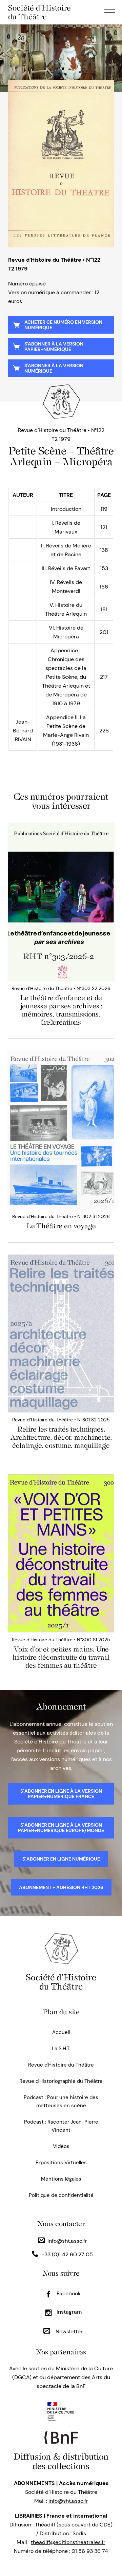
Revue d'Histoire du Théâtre (61, 2065)
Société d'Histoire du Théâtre (39, 12)
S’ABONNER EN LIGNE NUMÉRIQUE (61, 1859)
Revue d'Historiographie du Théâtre (61, 2081)
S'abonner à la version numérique (54, 368)
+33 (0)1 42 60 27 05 (67, 2254)
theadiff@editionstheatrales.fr (68, 2542)
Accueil (61, 2032)
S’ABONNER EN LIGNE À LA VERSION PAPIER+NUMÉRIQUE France (61, 1794)
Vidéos (61, 2146)
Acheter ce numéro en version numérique (63, 325)
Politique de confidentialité (61, 2195)
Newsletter (68, 2331)
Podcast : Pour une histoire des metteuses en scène (61, 2102)
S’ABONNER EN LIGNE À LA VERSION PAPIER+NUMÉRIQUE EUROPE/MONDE (61, 1828)
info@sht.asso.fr (67, 2241)
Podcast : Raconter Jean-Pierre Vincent (61, 2126)
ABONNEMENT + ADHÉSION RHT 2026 (61, 1887)
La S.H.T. (61, 2049)
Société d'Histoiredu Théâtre (61, 1982)
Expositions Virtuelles (61, 2163)
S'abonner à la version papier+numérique (54, 347)
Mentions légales (61, 2179)
